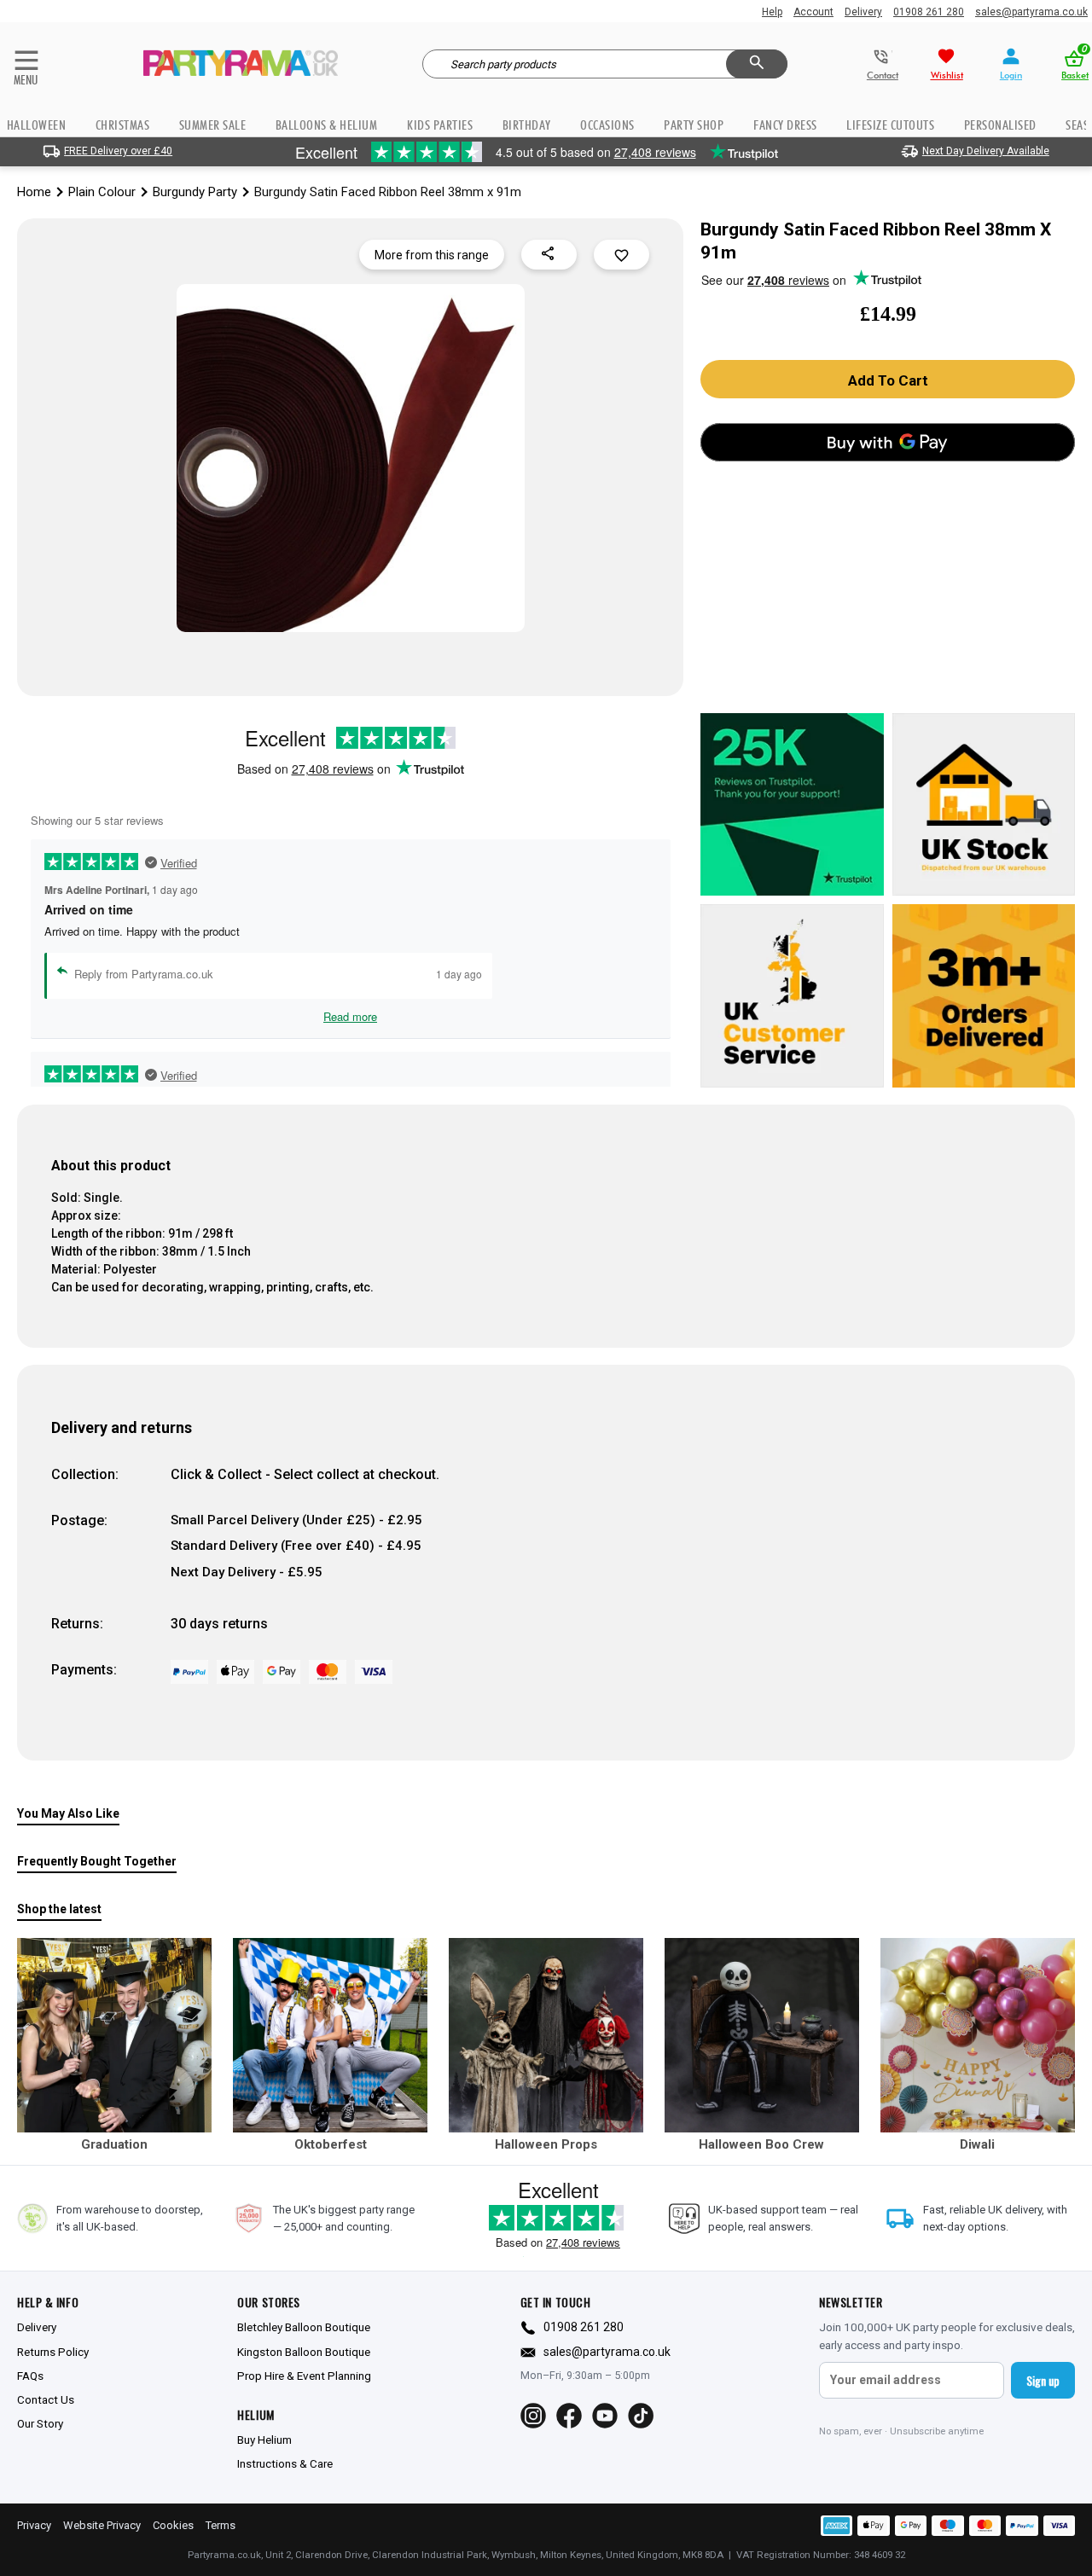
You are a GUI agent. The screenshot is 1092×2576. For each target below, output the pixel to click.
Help (772, 12)
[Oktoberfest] (330, 2035)
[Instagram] (533, 2416)
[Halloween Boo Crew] (762, 2035)
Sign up (1043, 2380)
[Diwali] (978, 2035)
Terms (221, 2525)
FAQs (30, 2376)
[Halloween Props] (546, 2035)
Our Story (40, 2423)
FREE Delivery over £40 (118, 151)
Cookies (173, 2525)
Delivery (863, 12)
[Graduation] (114, 2035)
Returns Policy (53, 2352)
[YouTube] (605, 2416)
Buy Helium (264, 2440)
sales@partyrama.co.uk (1031, 12)
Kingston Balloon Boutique (304, 2352)
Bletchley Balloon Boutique (304, 2327)
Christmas (123, 125)
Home (34, 192)
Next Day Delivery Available (986, 151)
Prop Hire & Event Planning (304, 2376)
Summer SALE (213, 125)
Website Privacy (102, 2525)
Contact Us (46, 2399)
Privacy (34, 2525)
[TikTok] (641, 2416)
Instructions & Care (285, 2463)
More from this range (432, 255)
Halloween (37, 125)
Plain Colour (102, 192)
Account (813, 12)
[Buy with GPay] (888, 442)
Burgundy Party (195, 192)
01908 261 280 (929, 12)
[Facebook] (569, 2416)
